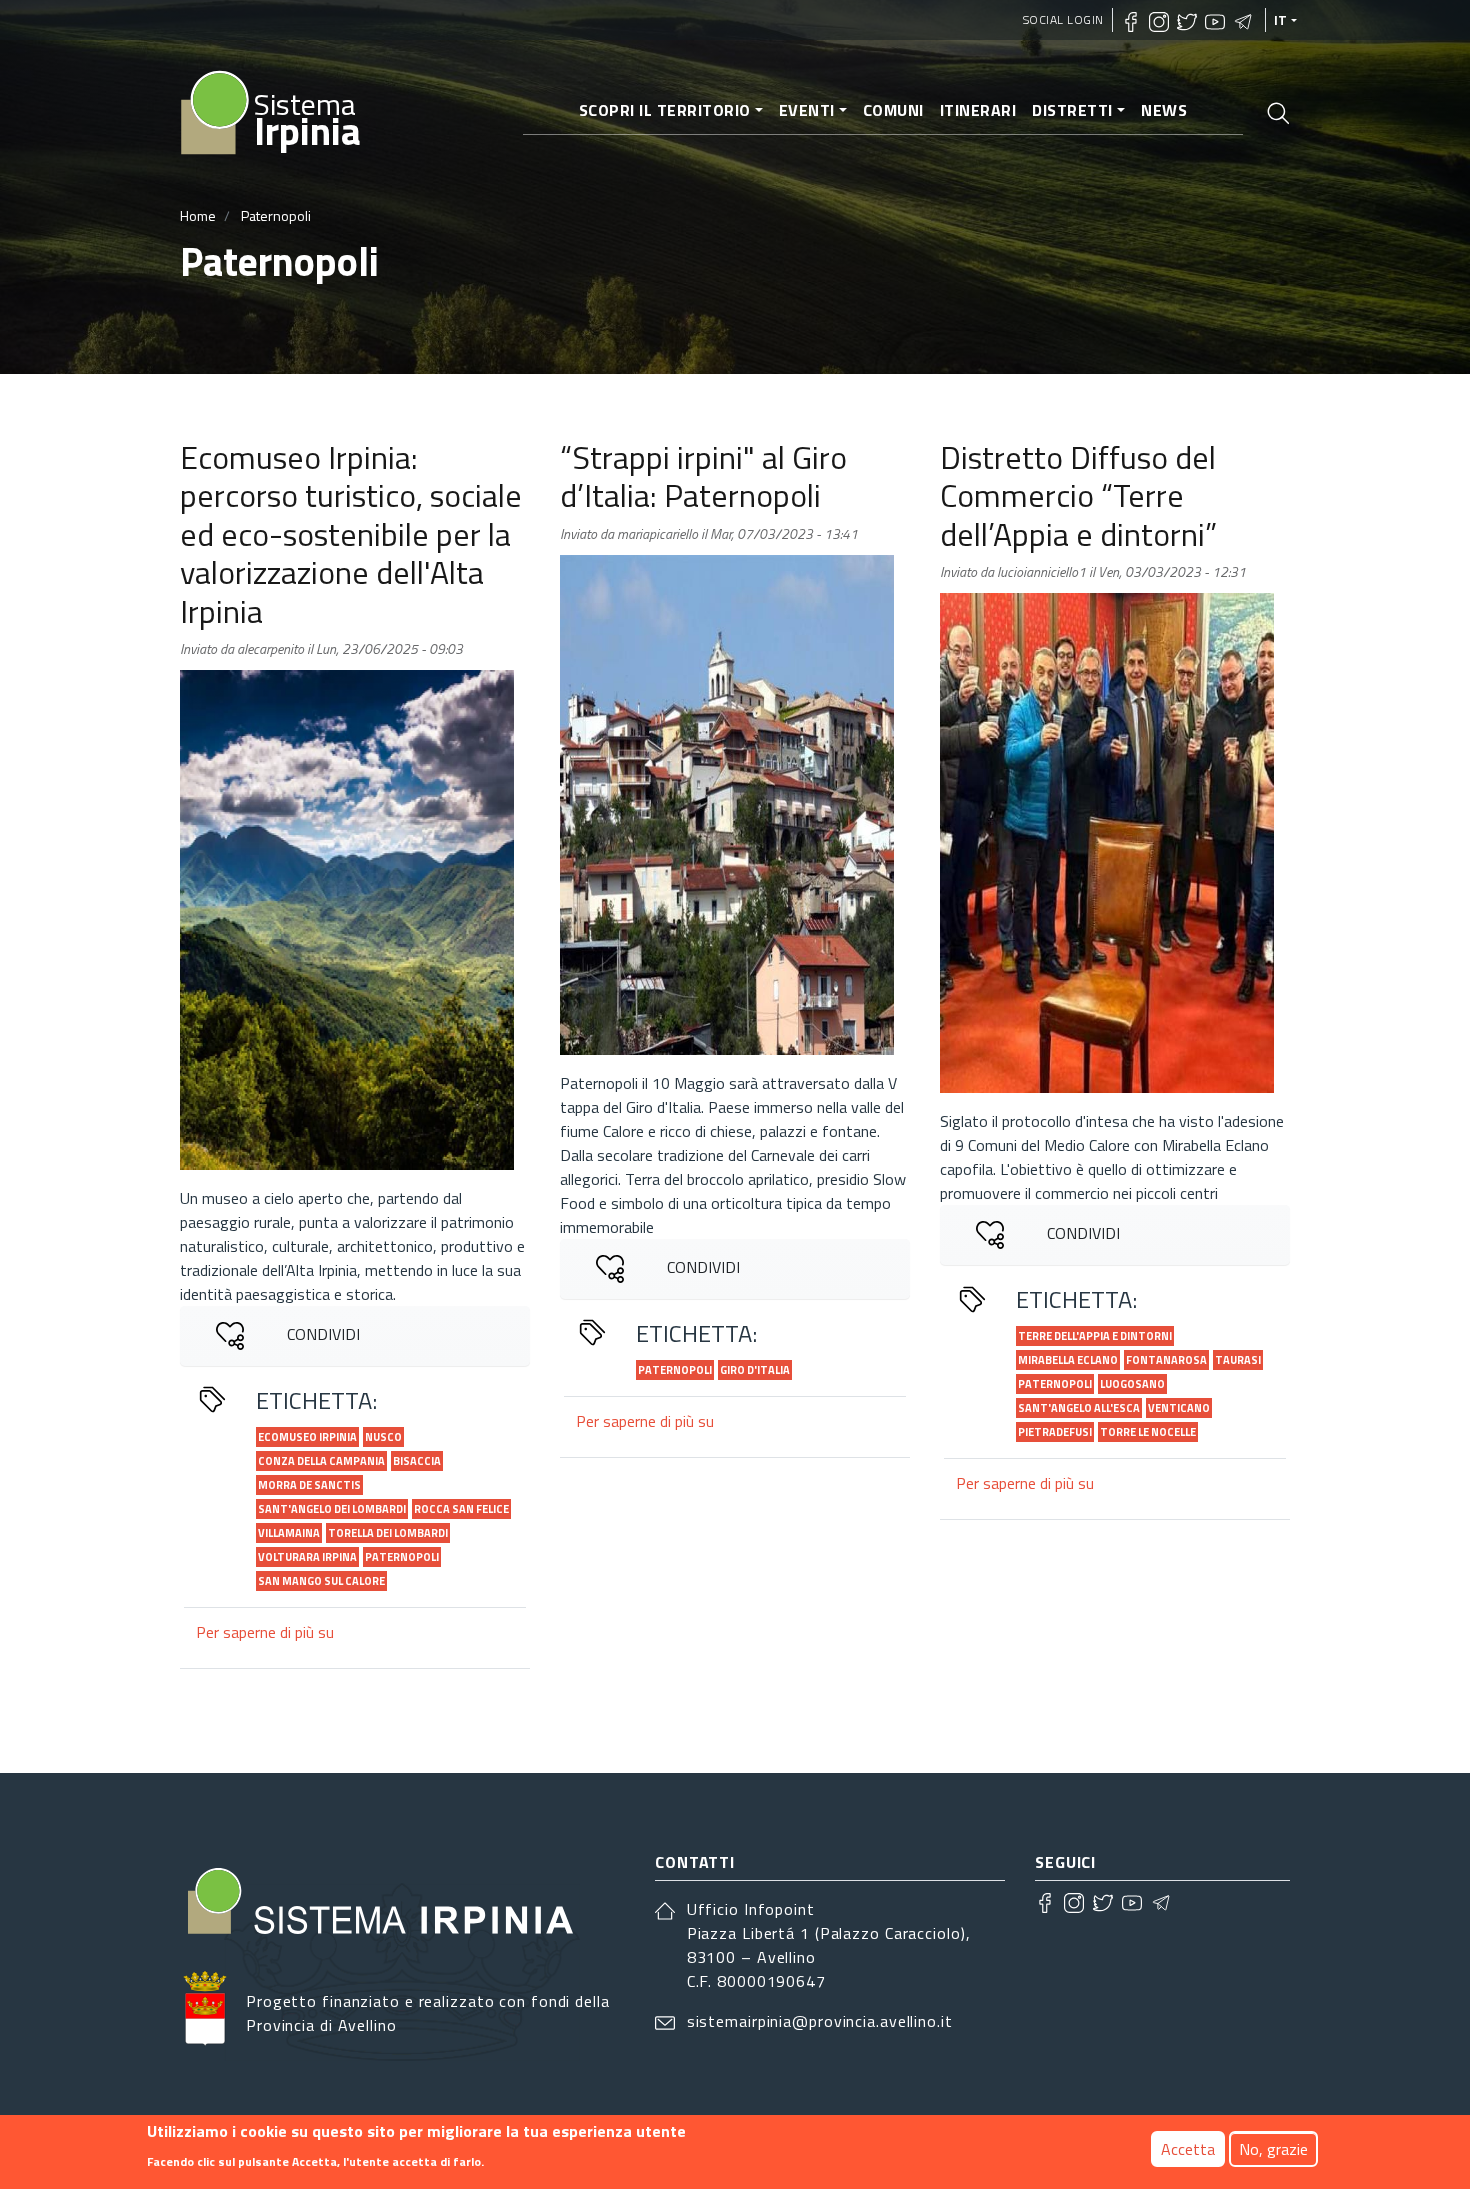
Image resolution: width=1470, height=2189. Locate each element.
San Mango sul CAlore (321, 1581)
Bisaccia (417, 1461)
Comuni (893, 110)
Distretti (1072, 110)
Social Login (1063, 19)
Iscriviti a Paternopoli (188, 1717)
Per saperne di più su (265, 1632)
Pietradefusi (1055, 1432)
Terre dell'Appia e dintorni (1095, 1336)
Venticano (1179, 1408)
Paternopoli (402, 1557)
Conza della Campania (321, 1461)
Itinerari (978, 110)
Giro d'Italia (755, 1370)
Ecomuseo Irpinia (307, 1437)
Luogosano (1132, 1384)
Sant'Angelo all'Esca (1079, 1408)
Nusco (383, 1437)
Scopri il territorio (665, 110)
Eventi (807, 110)
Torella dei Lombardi (388, 1533)
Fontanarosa (1166, 1360)
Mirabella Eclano (1068, 1360)
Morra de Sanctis (309, 1485)
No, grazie (1273, 2149)
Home (198, 215)
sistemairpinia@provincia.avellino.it (820, 2021)
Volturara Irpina (307, 1557)
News (1164, 110)
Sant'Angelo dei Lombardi (332, 1509)
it (1281, 20)
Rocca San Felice (461, 1509)
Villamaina (289, 1533)
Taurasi (1238, 1360)
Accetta (1188, 2149)
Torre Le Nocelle (1148, 1432)
